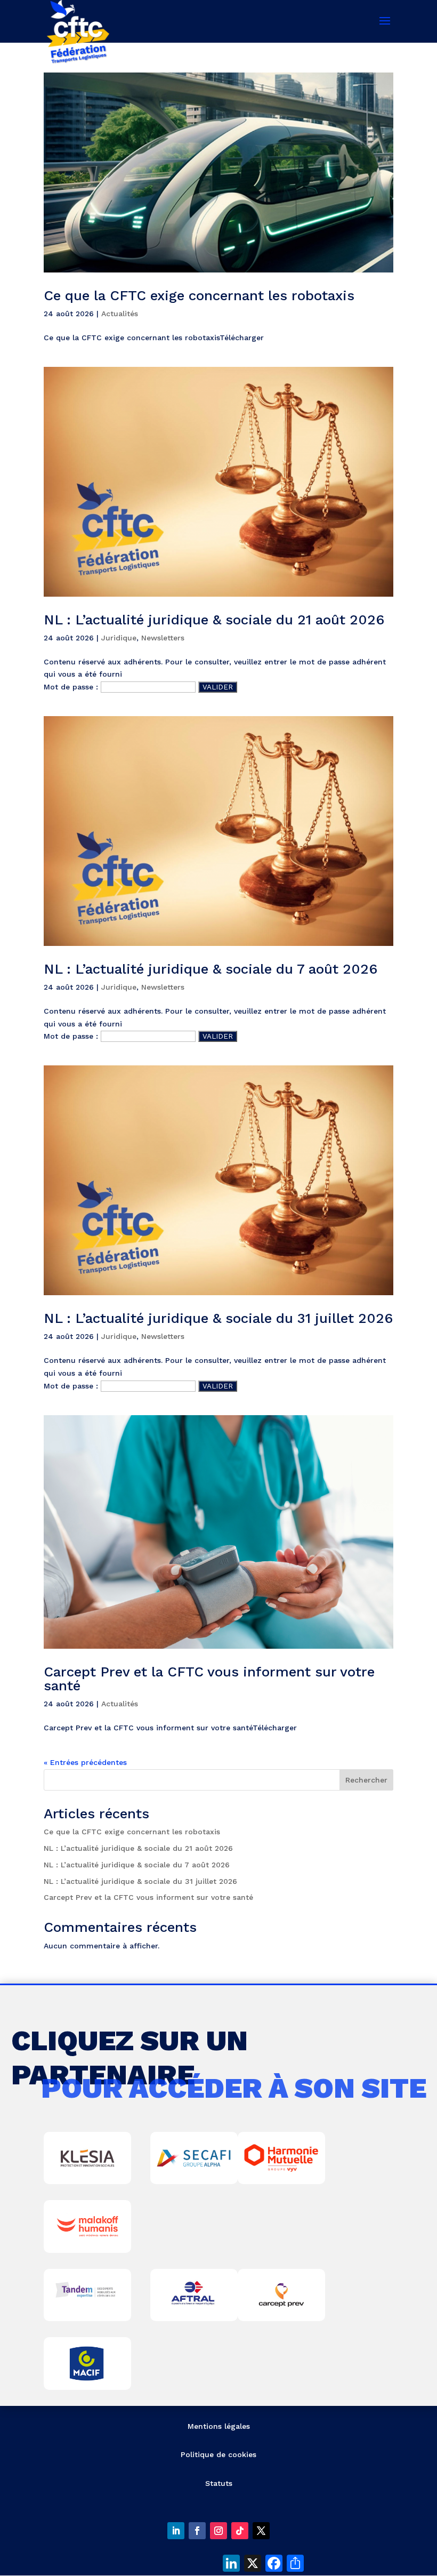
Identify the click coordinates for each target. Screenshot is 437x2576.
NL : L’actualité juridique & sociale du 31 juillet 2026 (218, 1318)
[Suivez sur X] (261, 2531)
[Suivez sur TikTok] (240, 2531)
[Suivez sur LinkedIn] (176, 2531)
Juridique (119, 638)
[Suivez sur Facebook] (197, 2531)
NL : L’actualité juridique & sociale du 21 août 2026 (214, 620)
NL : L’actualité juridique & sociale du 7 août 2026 (211, 969)
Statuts (219, 2483)
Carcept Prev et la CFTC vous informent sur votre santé (209, 1679)
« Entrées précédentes (85, 1762)
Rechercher (366, 1780)
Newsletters (163, 638)
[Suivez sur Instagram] (218, 2531)
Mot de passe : (72, 687)
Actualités (120, 314)
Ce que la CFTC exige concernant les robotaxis (199, 295)
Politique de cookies (218, 2454)
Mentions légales (219, 2426)
